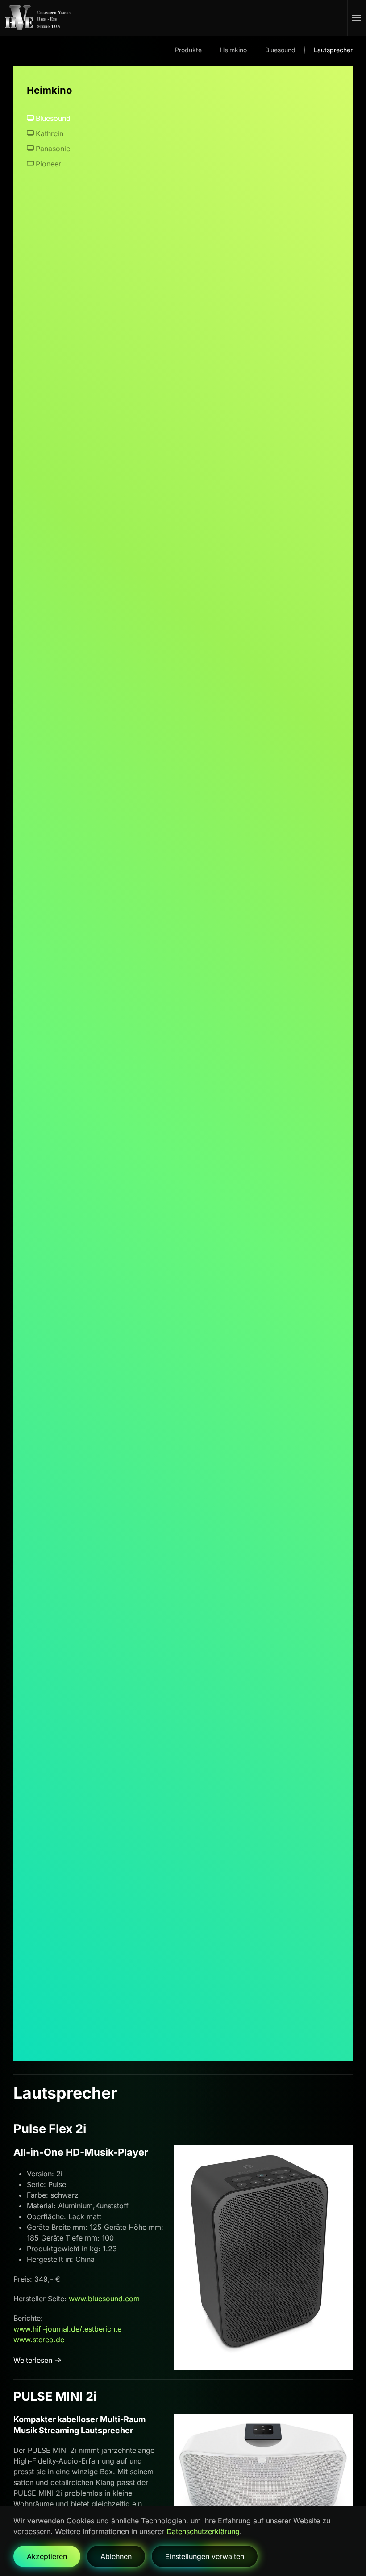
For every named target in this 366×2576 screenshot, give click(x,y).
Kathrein (50, 133)
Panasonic (53, 149)
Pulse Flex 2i (50, 2129)
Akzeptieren (47, 2556)
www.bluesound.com (104, 2299)
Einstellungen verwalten (205, 2556)
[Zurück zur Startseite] (50, 18)
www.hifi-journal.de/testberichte (67, 2329)
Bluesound (53, 118)
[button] (357, 18)
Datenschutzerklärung (203, 2531)
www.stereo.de (39, 2340)
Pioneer (48, 164)
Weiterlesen (33, 2360)
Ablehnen (116, 2556)
